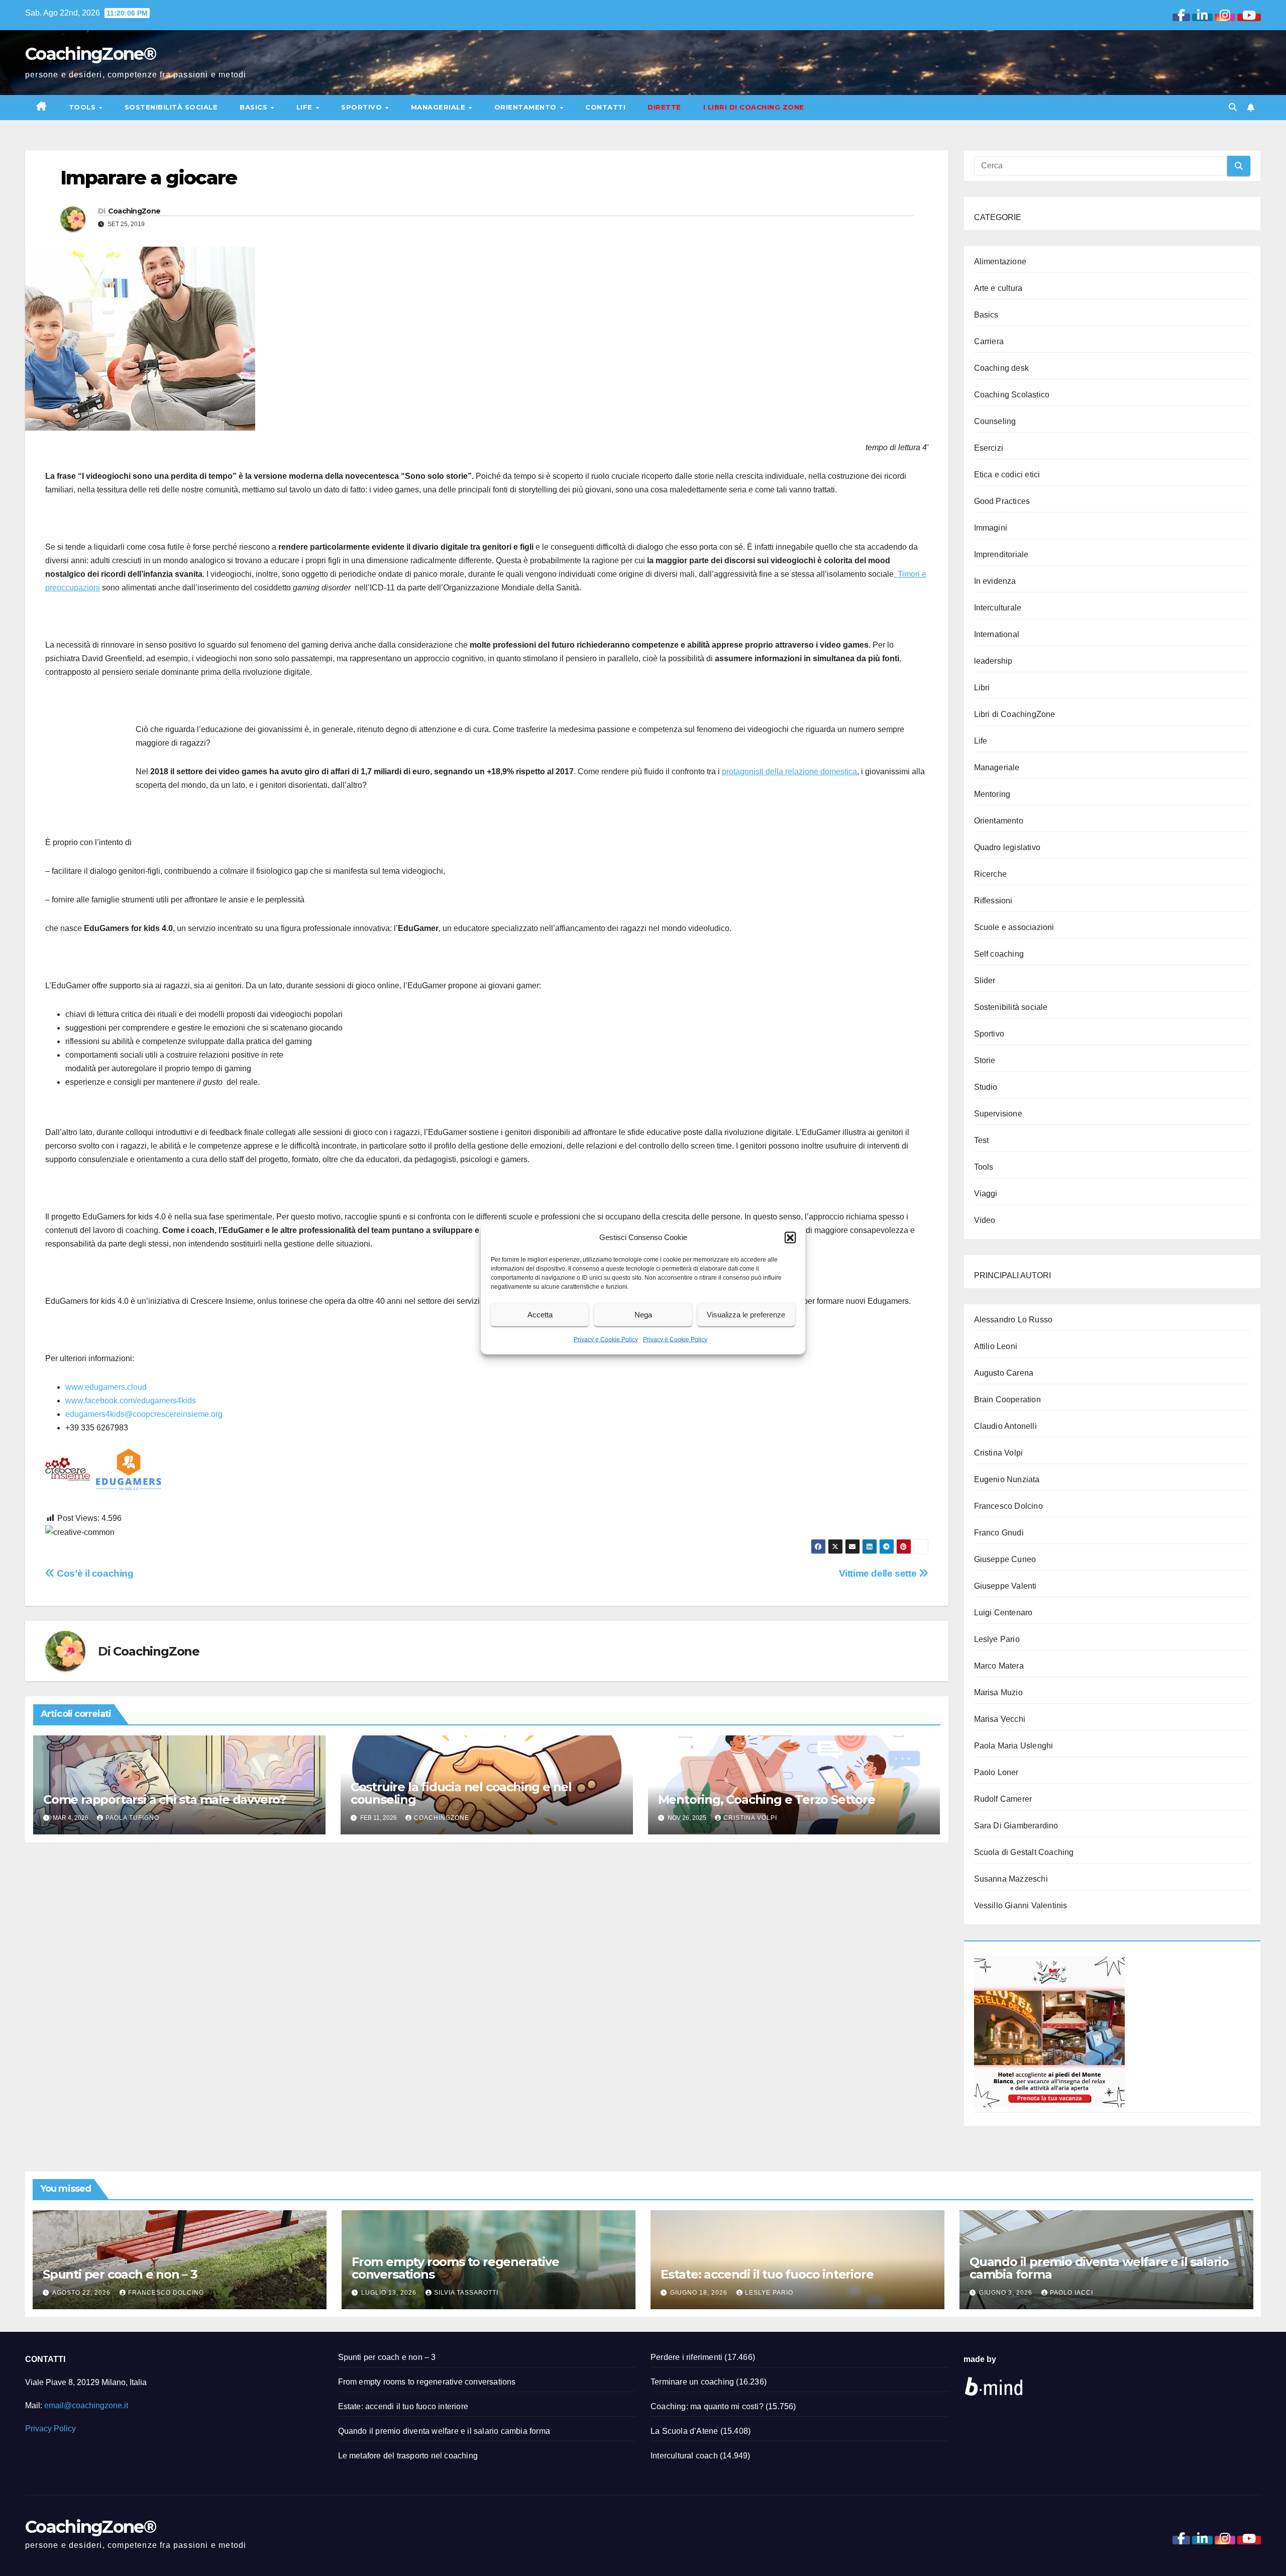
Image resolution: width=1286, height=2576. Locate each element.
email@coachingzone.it (86, 2405)
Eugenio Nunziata (1007, 1479)
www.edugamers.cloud (106, 1387)
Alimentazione (1000, 262)
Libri (982, 688)
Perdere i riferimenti (686, 2357)
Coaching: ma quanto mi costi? (707, 2406)
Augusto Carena (1004, 1373)
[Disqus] (487, 1980)
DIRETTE (664, 107)
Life (306, 107)
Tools (83, 107)
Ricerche (991, 874)
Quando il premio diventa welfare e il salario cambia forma (1099, 2268)
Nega (643, 1315)
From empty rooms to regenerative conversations (455, 2268)
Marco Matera (999, 1666)
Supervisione (998, 1114)
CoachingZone (134, 211)
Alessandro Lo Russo (1013, 1320)
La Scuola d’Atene (684, 2431)
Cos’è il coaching (94, 1573)
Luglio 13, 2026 (390, 2293)
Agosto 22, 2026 (82, 2293)
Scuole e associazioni (1014, 927)
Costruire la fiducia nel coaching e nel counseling (461, 1793)
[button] (790, 1237)
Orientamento (527, 107)
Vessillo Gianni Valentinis (1021, 1905)
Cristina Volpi (750, 1818)
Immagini (991, 528)
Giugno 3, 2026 (1007, 2293)
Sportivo (363, 107)
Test (982, 1140)
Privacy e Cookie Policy (606, 1339)
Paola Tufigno (132, 1818)
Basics (255, 107)
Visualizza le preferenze (746, 1315)
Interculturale (998, 608)
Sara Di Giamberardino (1016, 1826)
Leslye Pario (997, 1639)
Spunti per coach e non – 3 (120, 2274)
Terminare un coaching (692, 2382)
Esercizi (989, 448)
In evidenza (995, 581)
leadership (993, 661)
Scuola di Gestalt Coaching (1024, 1852)
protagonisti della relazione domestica (789, 771)
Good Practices (1002, 501)
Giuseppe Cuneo (1005, 1559)
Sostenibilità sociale (171, 107)
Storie (985, 1060)
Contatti (605, 107)
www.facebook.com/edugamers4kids (131, 1401)
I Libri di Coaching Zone (754, 107)
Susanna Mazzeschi (1011, 1879)
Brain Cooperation (1007, 1400)
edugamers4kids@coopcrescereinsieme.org (144, 1414)
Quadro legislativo (1007, 847)
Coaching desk (1002, 368)
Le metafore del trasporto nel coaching (408, 2456)
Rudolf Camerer (1003, 1799)
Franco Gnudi (999, 1533)
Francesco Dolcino (1008, 1506)
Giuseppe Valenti (1005, 1586)
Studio (986, 1087)
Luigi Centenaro (1003, 1613)
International (997, 634)
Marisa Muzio (998, 1692)
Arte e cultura (998, 288)
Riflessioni (993, 901)
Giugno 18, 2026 (700, 2293)
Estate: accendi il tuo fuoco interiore (767, 2274)
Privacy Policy (50, 2429)
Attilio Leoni (996, 1346)
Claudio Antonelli (1005, 1426)
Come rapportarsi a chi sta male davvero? (165, 1799)
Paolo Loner (996, 1772)
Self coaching (999, 954)
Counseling (995, 421)
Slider (985, 981)
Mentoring (992, 794)
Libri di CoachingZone (1015, 714)
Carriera (989, 341)
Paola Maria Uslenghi (1014, 1746)
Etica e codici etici (1007, 475)
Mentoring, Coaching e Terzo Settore (767, 1799)
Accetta (540, 1315)
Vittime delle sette (879, 1573)
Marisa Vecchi (1000, 1719)
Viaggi (986, 1194)
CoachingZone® (90, 54)
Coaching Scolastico (1012, 395)
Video (985, 1220)
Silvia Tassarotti (466, 2293)
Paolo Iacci (1071, 2293)
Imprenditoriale (1001, 554)
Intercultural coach (684, 2456)
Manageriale (439, 107)
